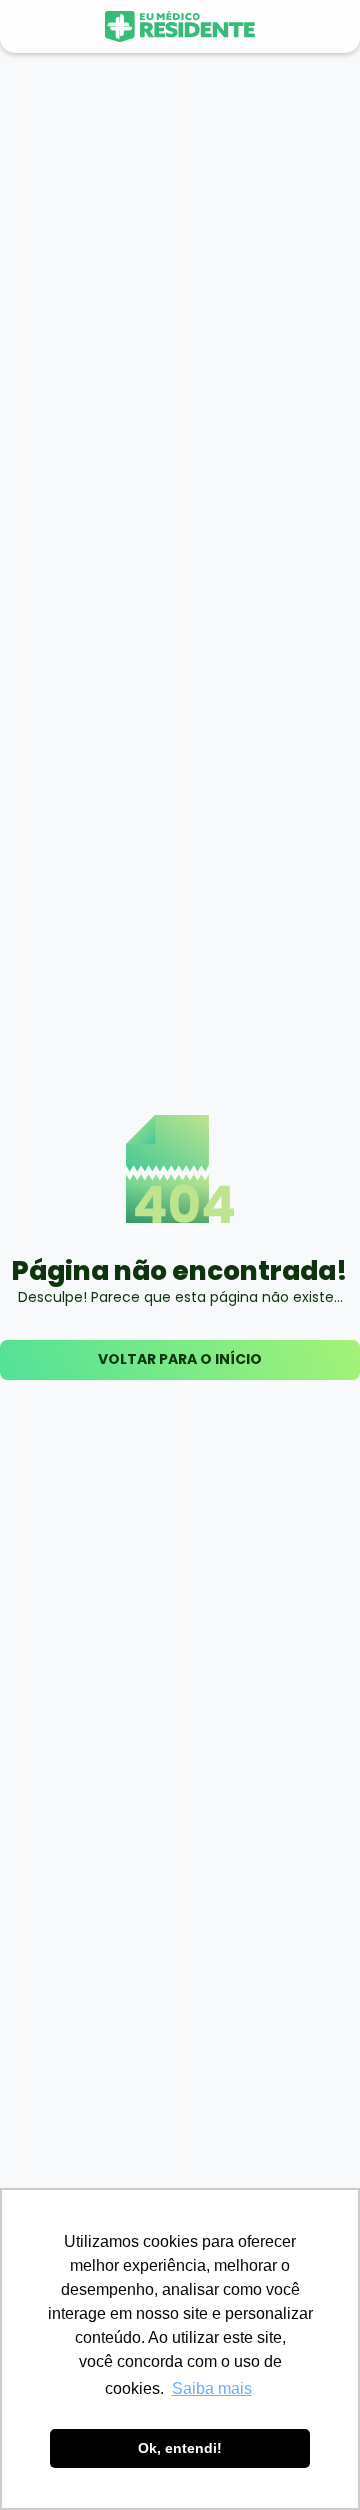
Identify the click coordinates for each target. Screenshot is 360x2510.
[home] (180, 26)
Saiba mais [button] (212, 2388)
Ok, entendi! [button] (180, 2448)
